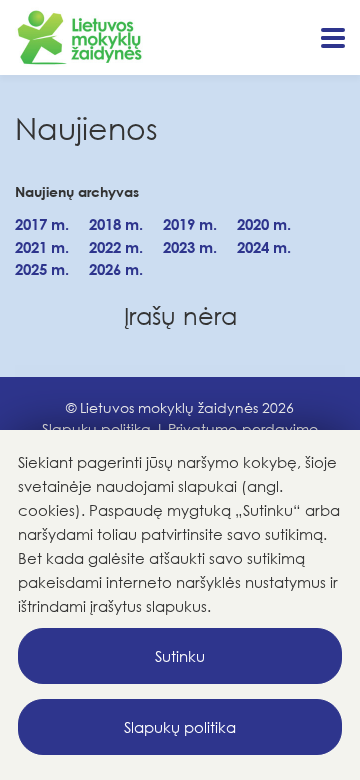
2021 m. (42, 247)
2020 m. (264, 224)
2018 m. (116, 224)
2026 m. (116, 269)
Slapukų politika (180, 727)
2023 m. (190, 247)
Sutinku (180, 656)
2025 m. (42, 269)
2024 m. (264, 247)
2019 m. (190, 224)
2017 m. (42, 224)
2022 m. (116, 247)
